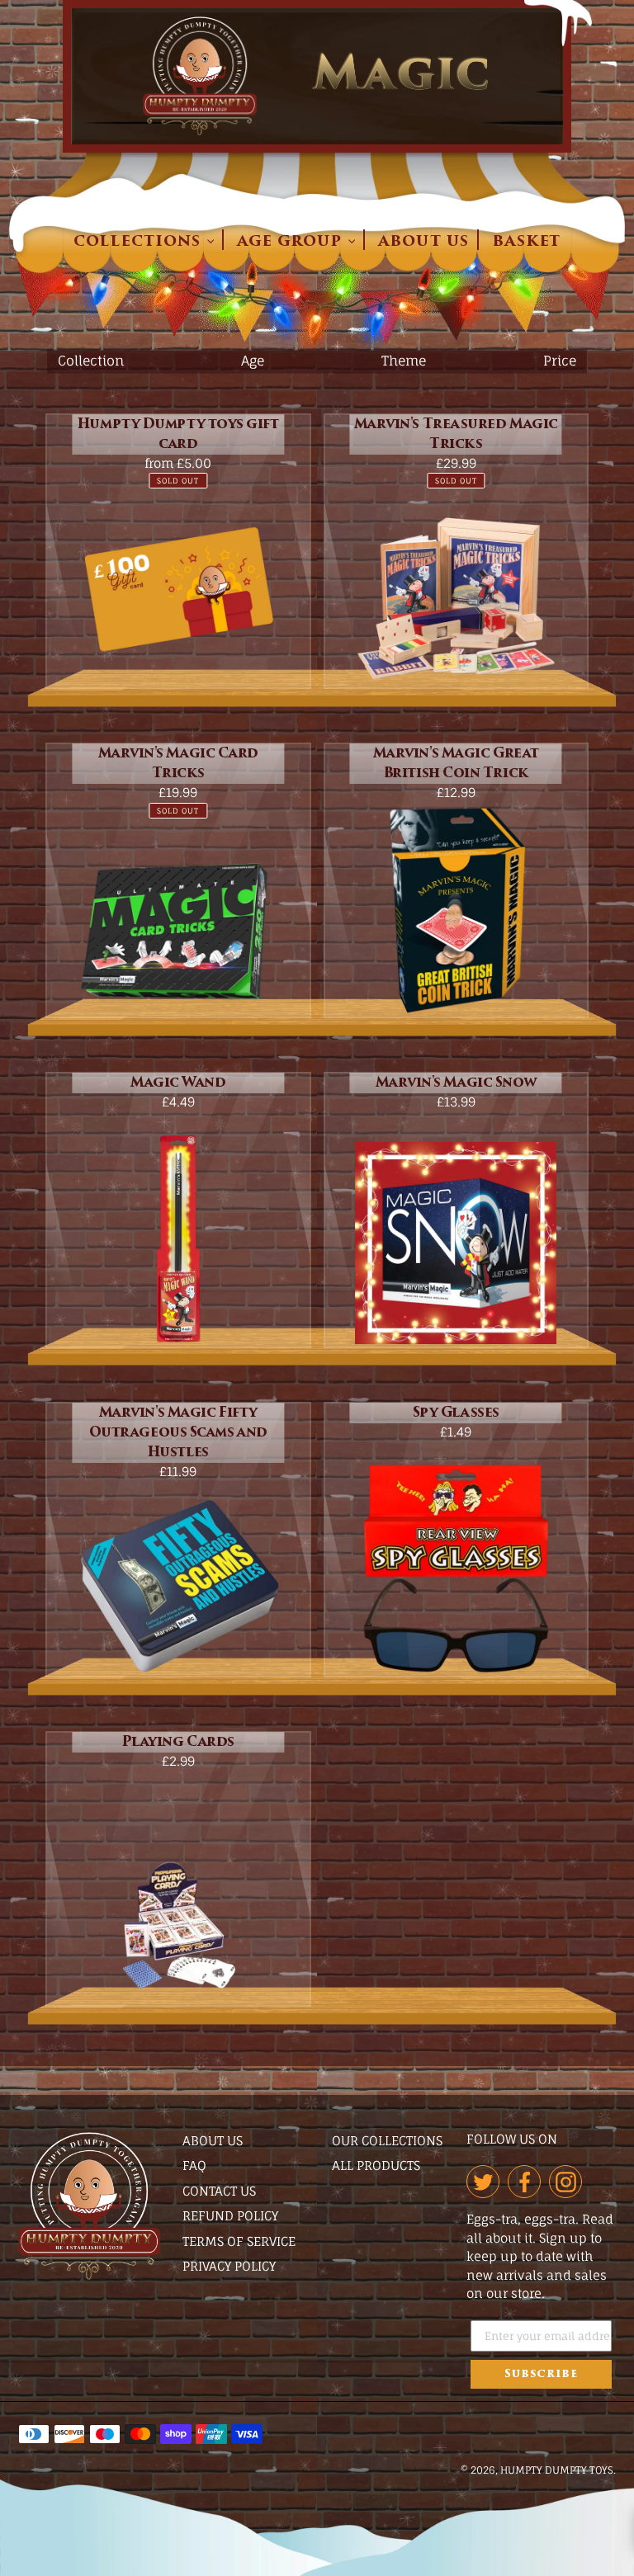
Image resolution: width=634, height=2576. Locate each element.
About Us (213, 2141)
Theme (404, 361)
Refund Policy (230, 2216)
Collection (91, 361)
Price (560, 361)
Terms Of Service (239, 2241)
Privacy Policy (229, 2266)
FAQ (194, 2166)
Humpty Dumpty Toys (557, 2470)
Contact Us (219, 2191)
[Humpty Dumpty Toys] (89, 2275)
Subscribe (541, 2374)
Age (253, 361)
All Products (376, 2166)
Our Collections (387, 2141)
